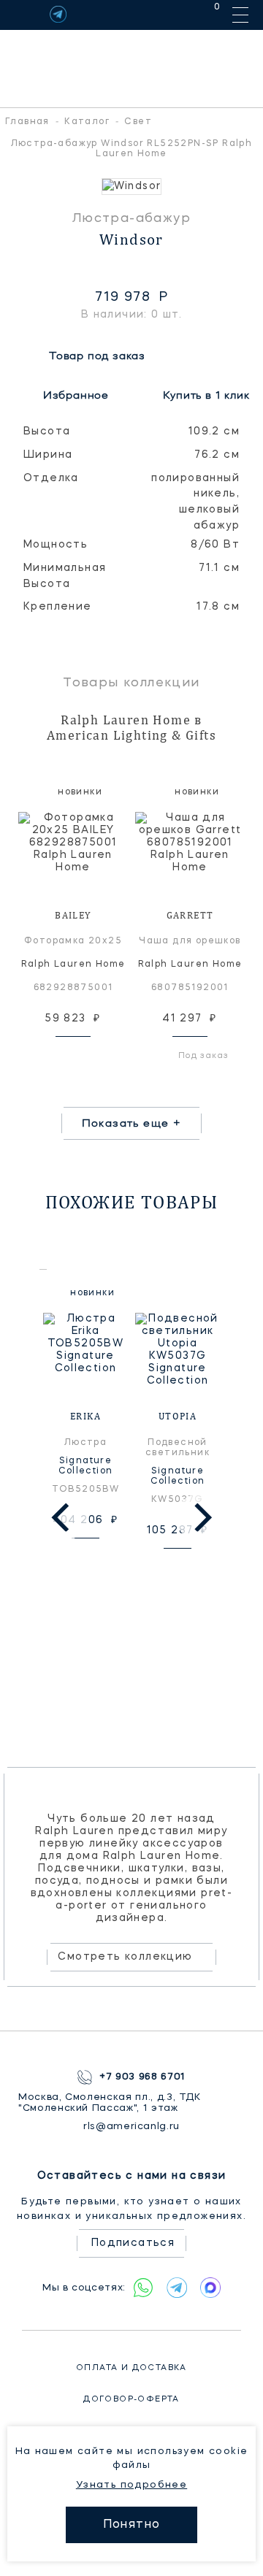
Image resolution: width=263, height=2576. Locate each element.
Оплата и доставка (131, 2368)
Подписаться (133, 2243)
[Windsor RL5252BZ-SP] (131, 187)
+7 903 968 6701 (142, 2077)
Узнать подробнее (131, 2485)
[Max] (210, 2288)
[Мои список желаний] (166, 14)
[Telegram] (58, 14)
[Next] (200, 1517)
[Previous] (63, 1517)
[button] (15, 187)
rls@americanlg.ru (131, 2127)
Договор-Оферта (131, 2400)
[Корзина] (203, 14)
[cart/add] (90, 1055)
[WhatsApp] (143, 2288)
